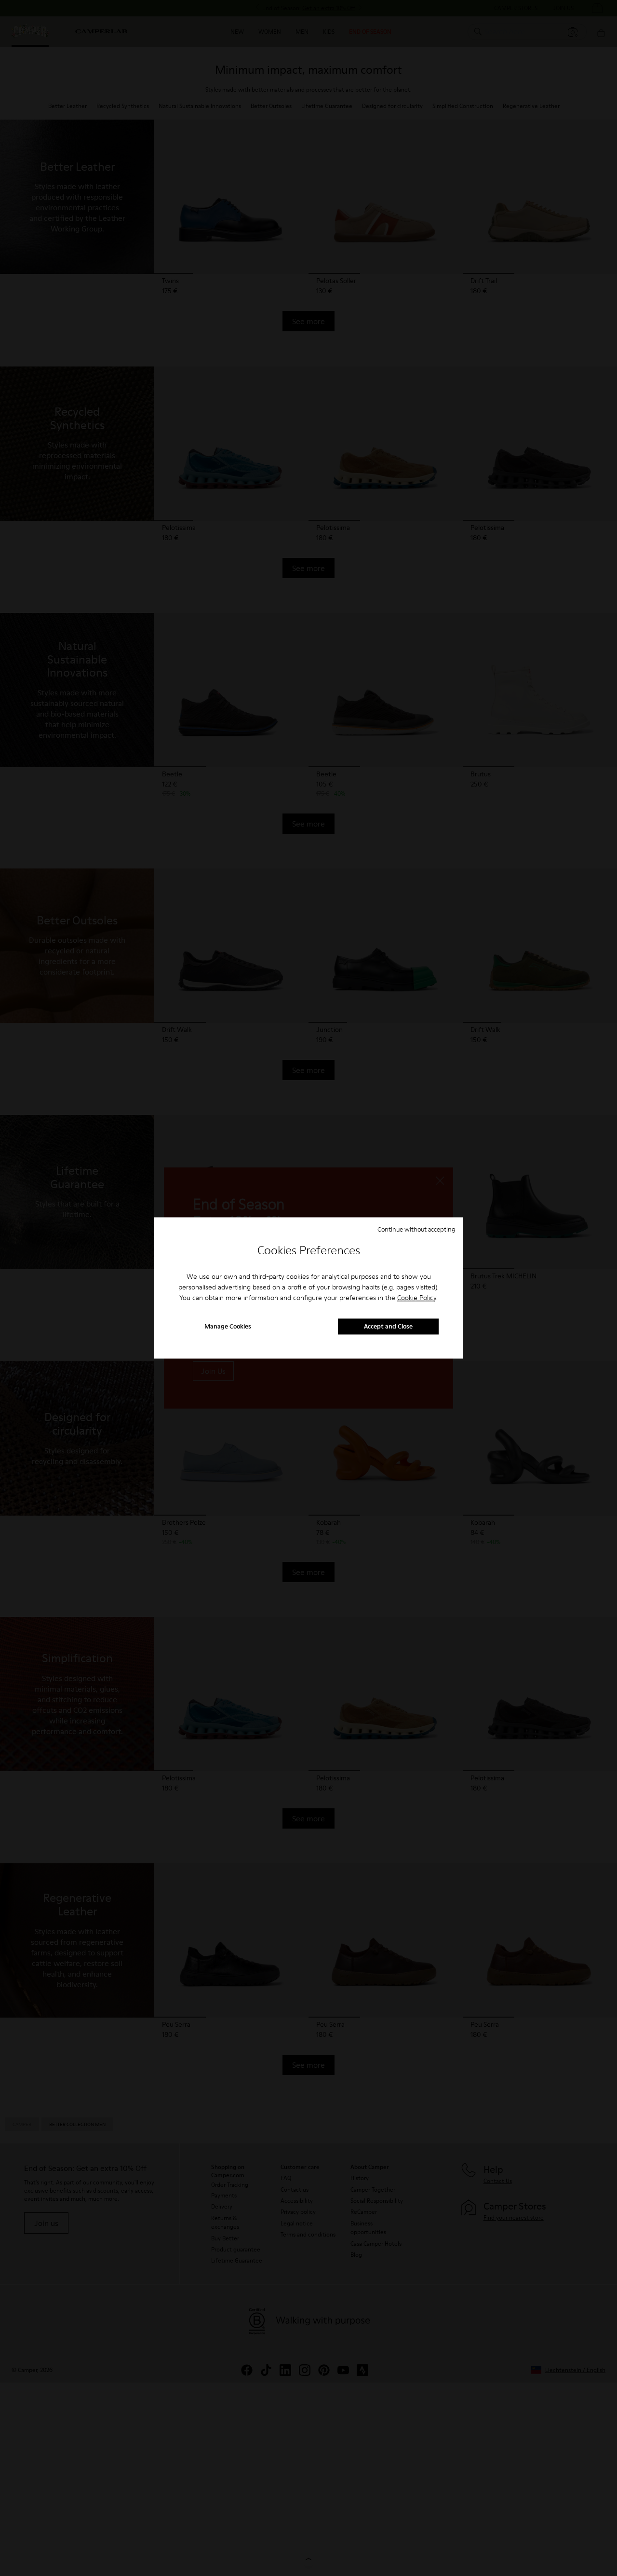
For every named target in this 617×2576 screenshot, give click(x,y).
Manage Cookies (228, 1327)
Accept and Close (388, 1327)
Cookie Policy (417, 1298)
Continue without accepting (416, 1229)
